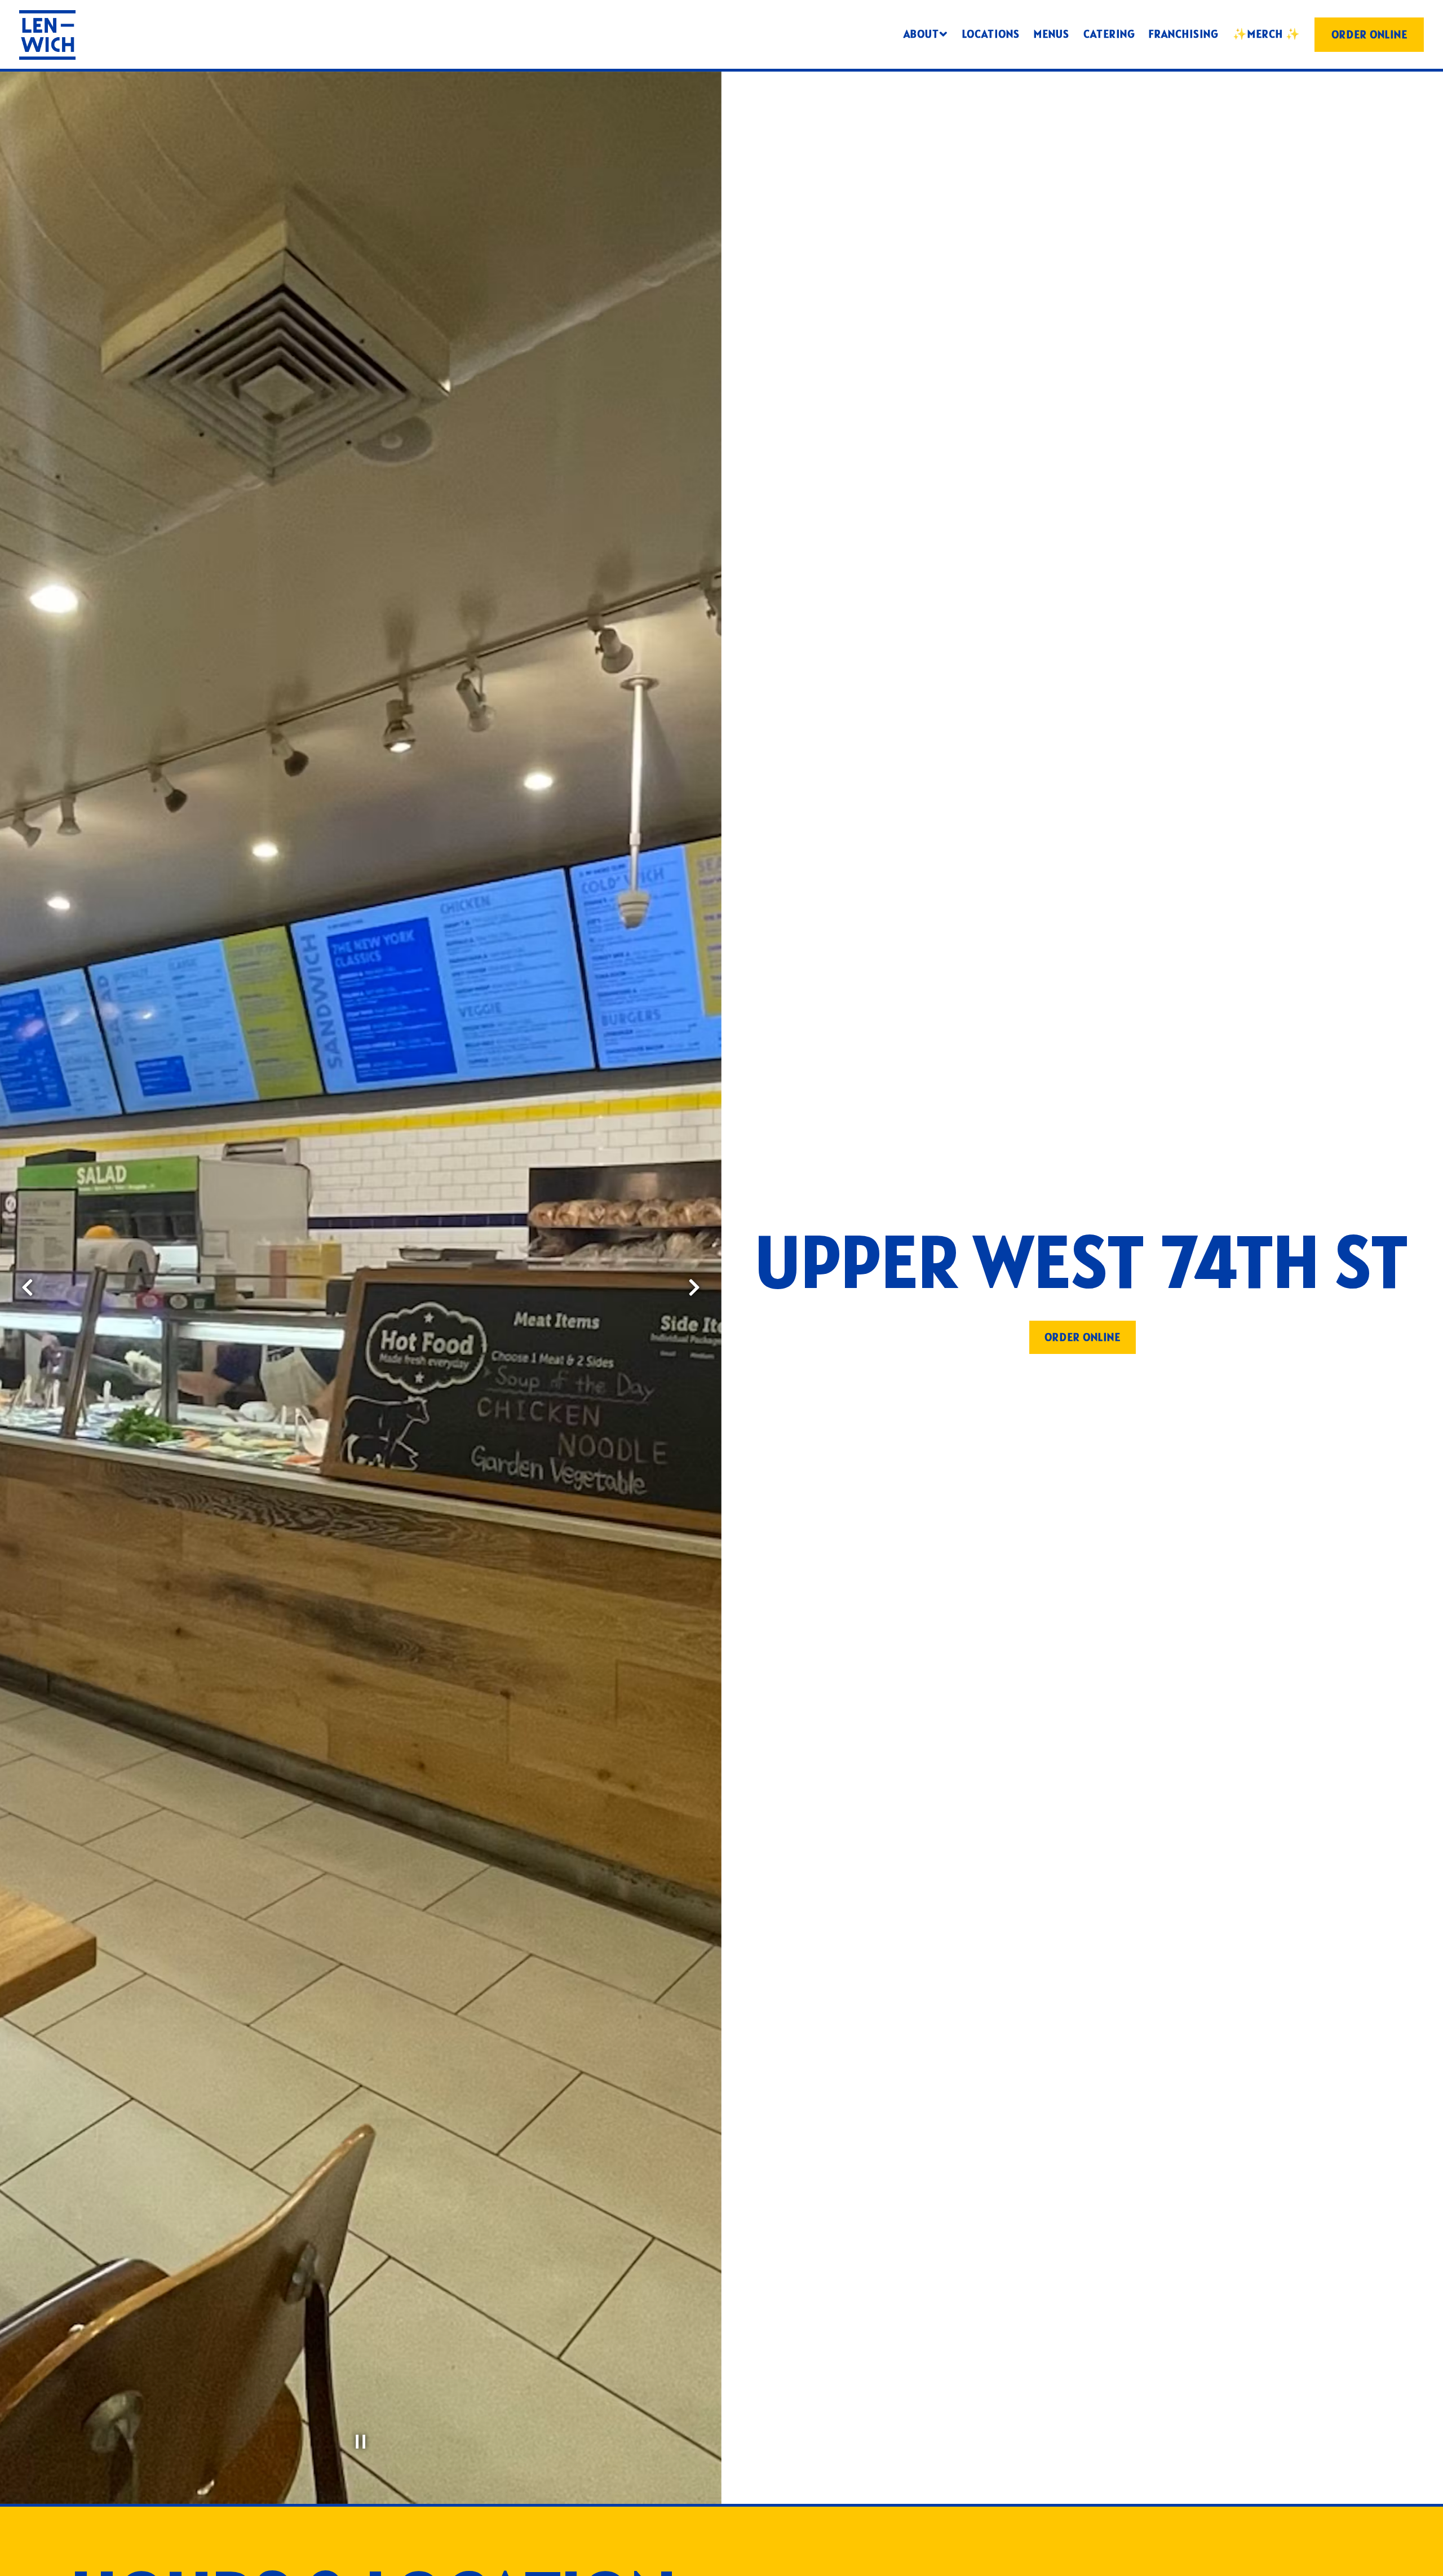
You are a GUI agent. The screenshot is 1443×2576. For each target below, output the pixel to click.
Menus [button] (1052, 34)
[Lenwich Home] (47, 34)
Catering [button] (1109, 34)
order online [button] (1083, 1337)
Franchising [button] (1184, 34)
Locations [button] (991, 34)
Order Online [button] (1369, 34)
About (926, 34)
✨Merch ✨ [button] (1267, 34)
